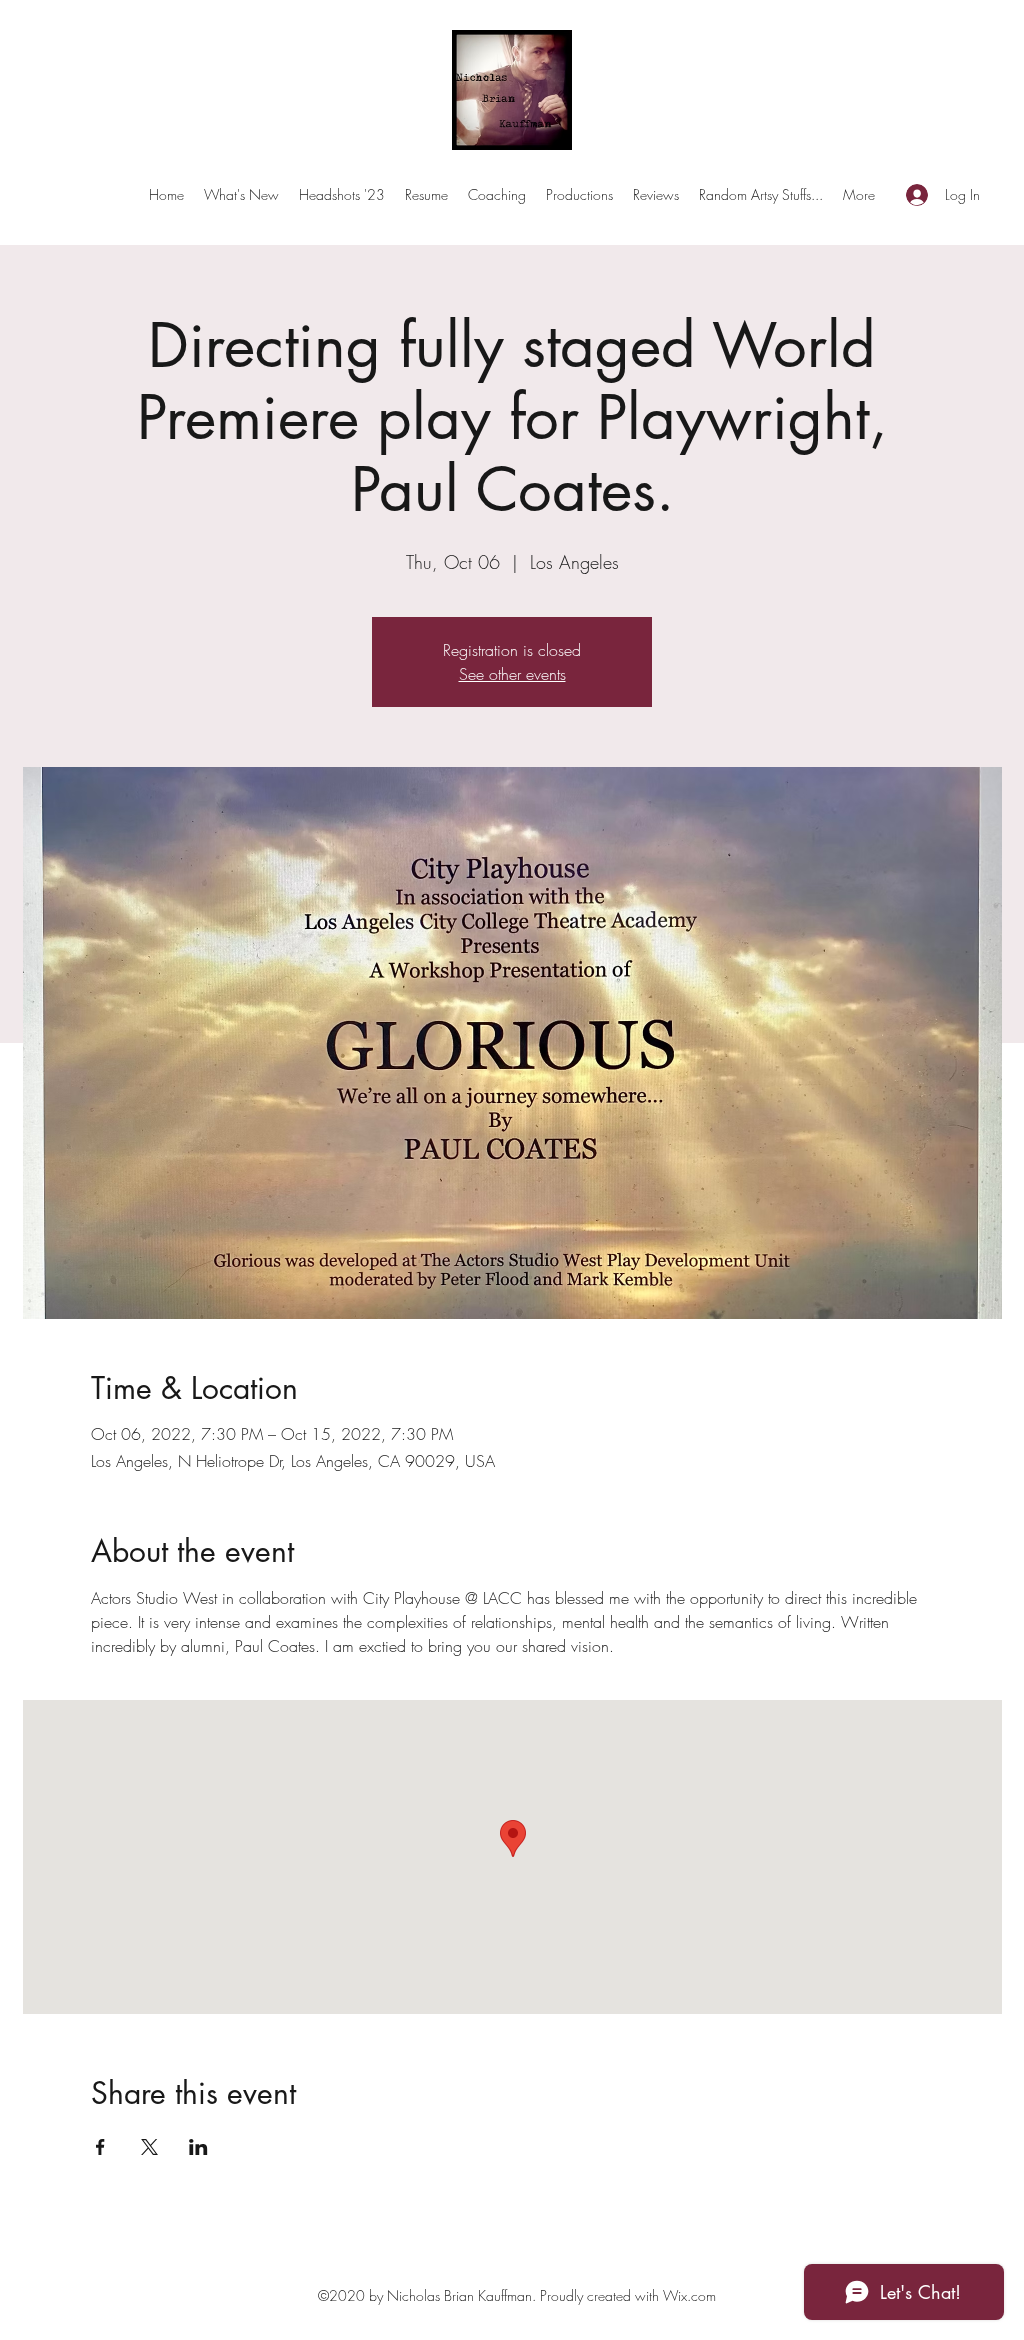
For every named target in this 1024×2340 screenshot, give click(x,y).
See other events (512, 674)
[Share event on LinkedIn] (198, 2147)
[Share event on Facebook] (100, 2147)
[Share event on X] (149, 2147)
